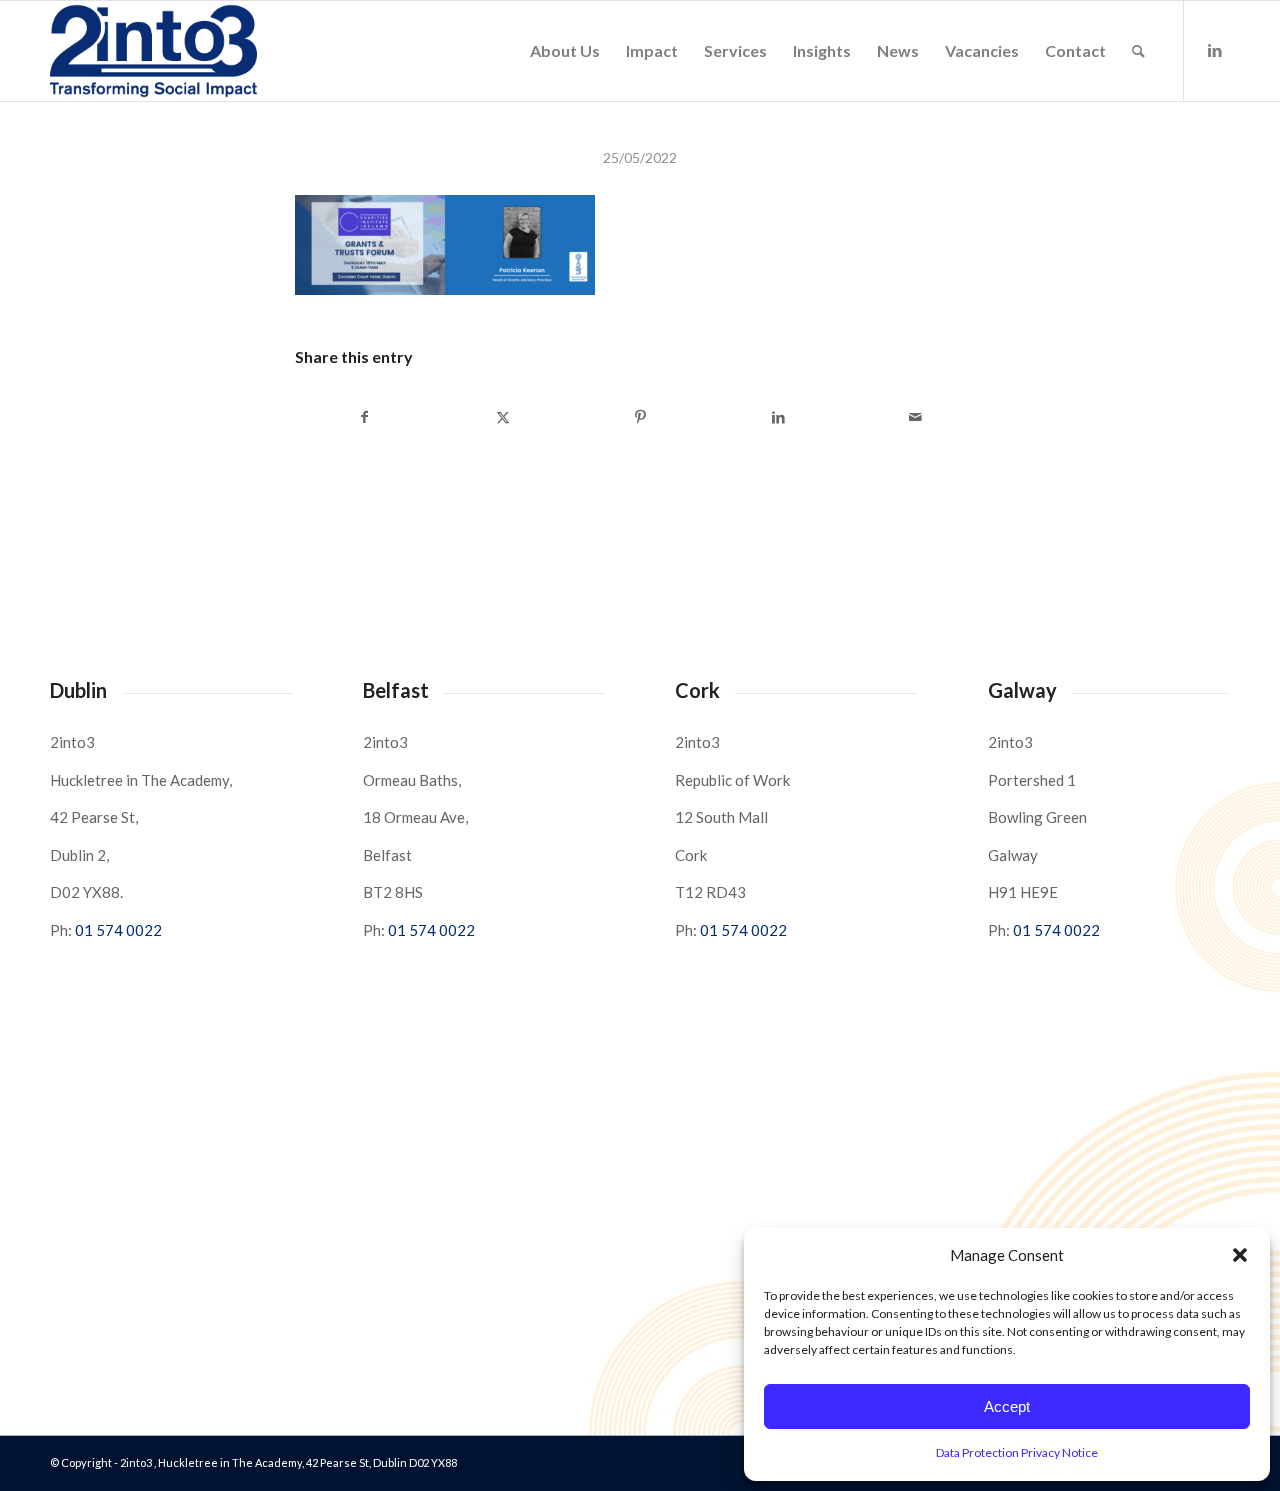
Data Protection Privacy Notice (1017, 1452)
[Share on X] (503, 417)
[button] (1240, 1255)
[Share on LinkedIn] (778, 417)
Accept (1007, 1406)
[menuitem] (565, 51)
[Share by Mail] (915, 417)
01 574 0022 (118, 930)
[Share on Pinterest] (640, 417)
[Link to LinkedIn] (1215, 50)
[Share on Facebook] (365, 417)
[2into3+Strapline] (153, 51)
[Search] (1138, 51)
